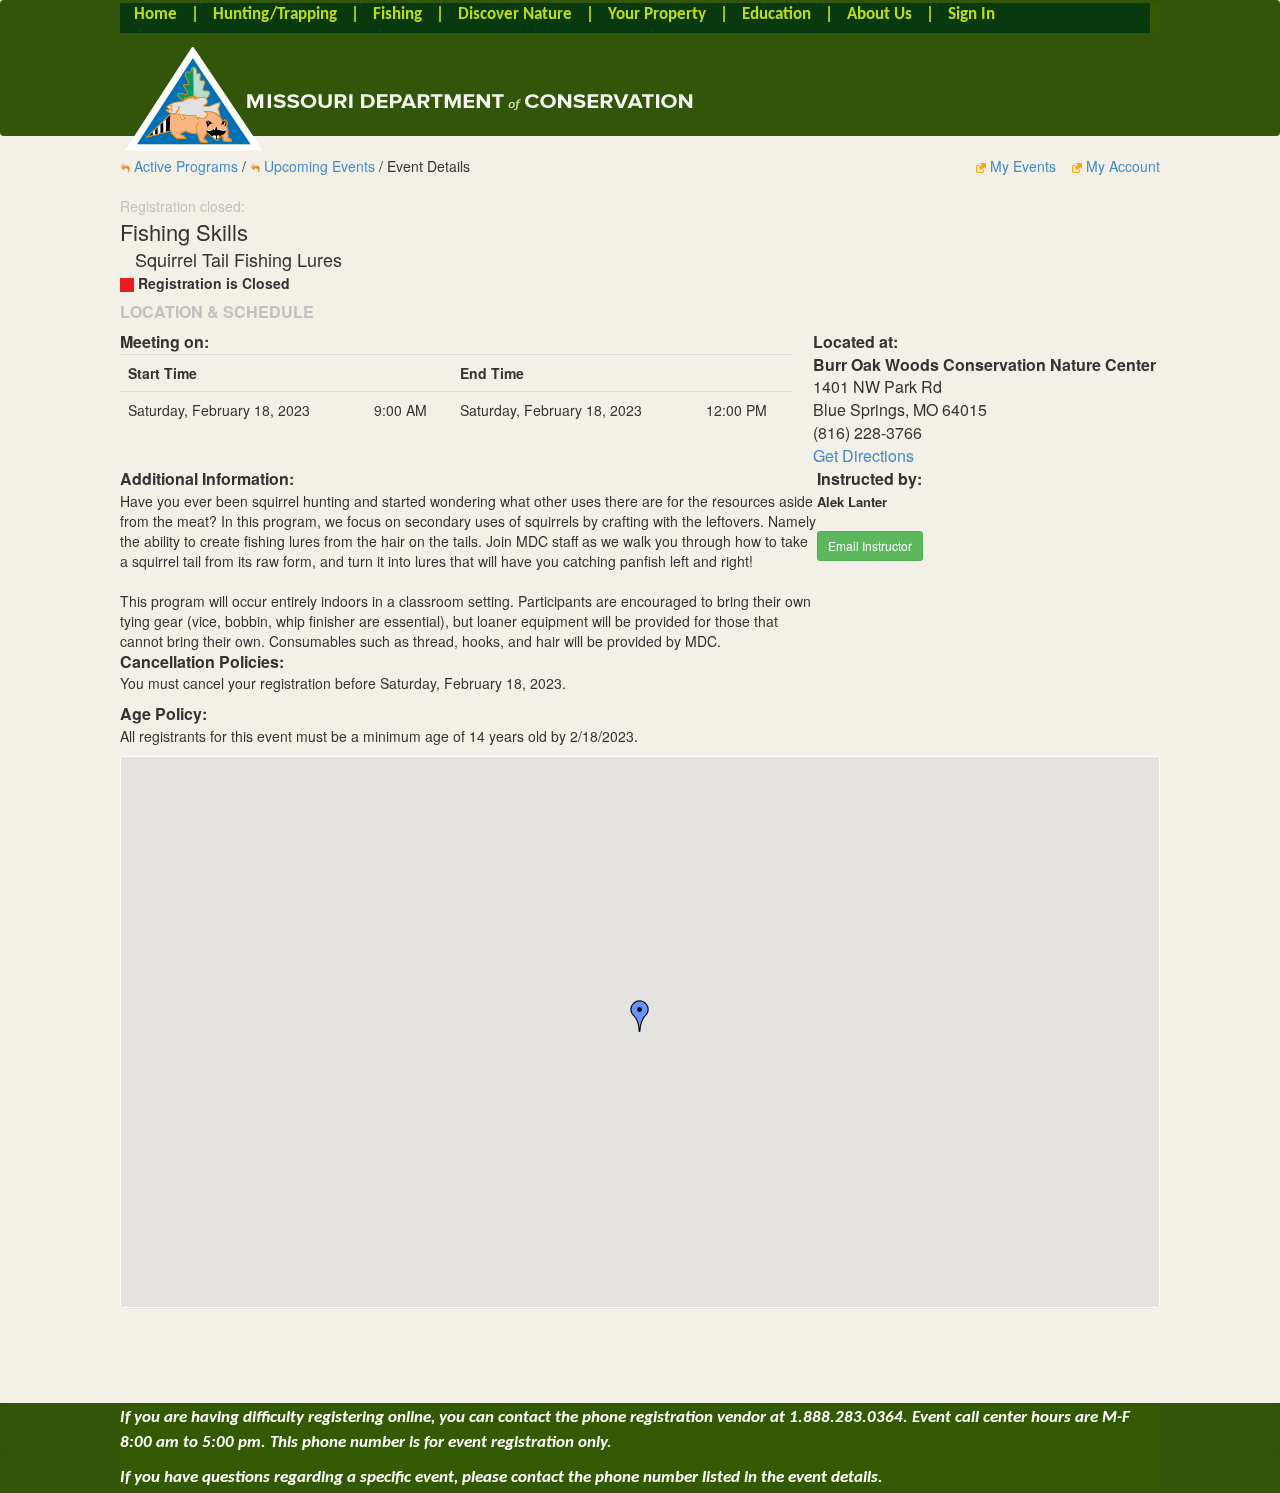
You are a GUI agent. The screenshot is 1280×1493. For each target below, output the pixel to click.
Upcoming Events (319, 166)
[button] (640, 1016)
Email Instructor (870, 545)
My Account (1121, 166)
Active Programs (186, 166)
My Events (1023, 166)
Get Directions (863, 455)
